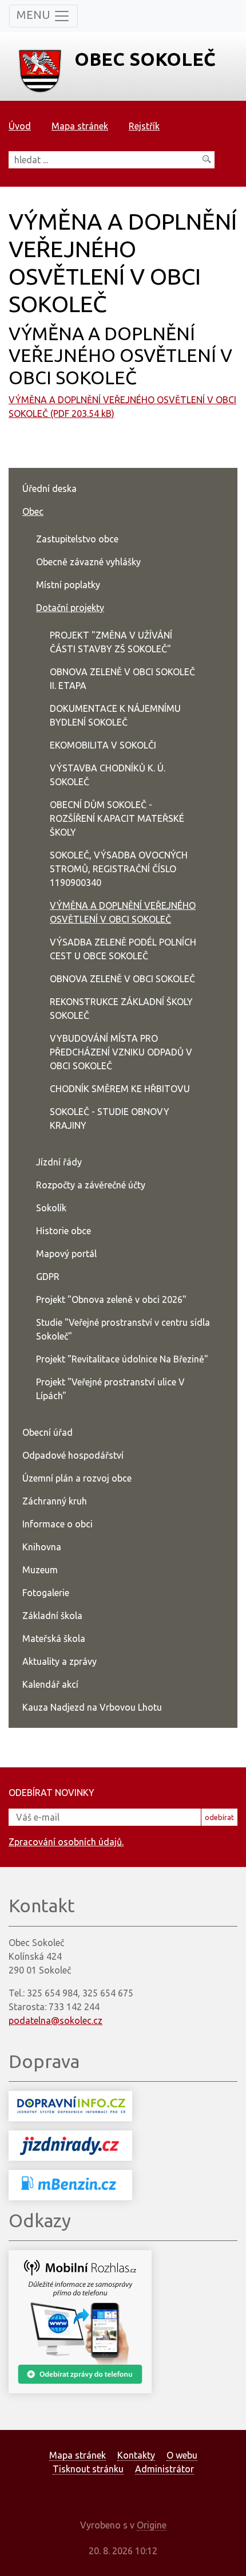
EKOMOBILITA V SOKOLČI (103, 745)
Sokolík (51, 1208)
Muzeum (40, 1570)
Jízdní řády (59, 1162)
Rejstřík (144, 126)
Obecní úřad (47, 1432)
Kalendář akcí (50, 1684)
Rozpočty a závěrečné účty (91, 1185)
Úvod (20, 126)
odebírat (219, 1817)
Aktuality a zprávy (59, 1661)
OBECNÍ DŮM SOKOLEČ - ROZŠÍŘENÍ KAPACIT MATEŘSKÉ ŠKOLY (117, 818)
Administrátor (164, 2469)
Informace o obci (57, 1524)
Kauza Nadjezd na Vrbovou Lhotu (92, 1707)
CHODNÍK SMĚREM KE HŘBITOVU (120, 1089)
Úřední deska (49, 489)
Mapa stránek (80, 126)
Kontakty (136, 2455)
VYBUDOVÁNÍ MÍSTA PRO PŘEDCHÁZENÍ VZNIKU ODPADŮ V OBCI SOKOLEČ (121, 1052)
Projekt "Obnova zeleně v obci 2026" (111, 1299)
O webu (182, 2455)
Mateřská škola (54, 1638)
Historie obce (64, 1231)
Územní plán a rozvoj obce (77, 1478)
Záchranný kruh (55, 1501)
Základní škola (52, 1616)
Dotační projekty (70, 608)
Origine (152, 2525)
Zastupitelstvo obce (77, 539)
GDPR (48, 1277)
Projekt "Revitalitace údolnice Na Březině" (122, 1359)
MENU (35, 15)
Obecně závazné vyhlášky (88, 562)
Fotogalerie (46, 1593)
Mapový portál (66, 1254)
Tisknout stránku (88, 2469)
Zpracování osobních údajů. (66, 1842)
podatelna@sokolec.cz (55, 2020)
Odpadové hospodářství (73, 1455)
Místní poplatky (68, 585)
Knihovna (42, 1547)
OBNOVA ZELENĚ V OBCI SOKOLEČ (122, 979)
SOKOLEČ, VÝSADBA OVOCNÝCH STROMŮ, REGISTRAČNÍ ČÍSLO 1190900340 (119, 869)
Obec (33, 511)
